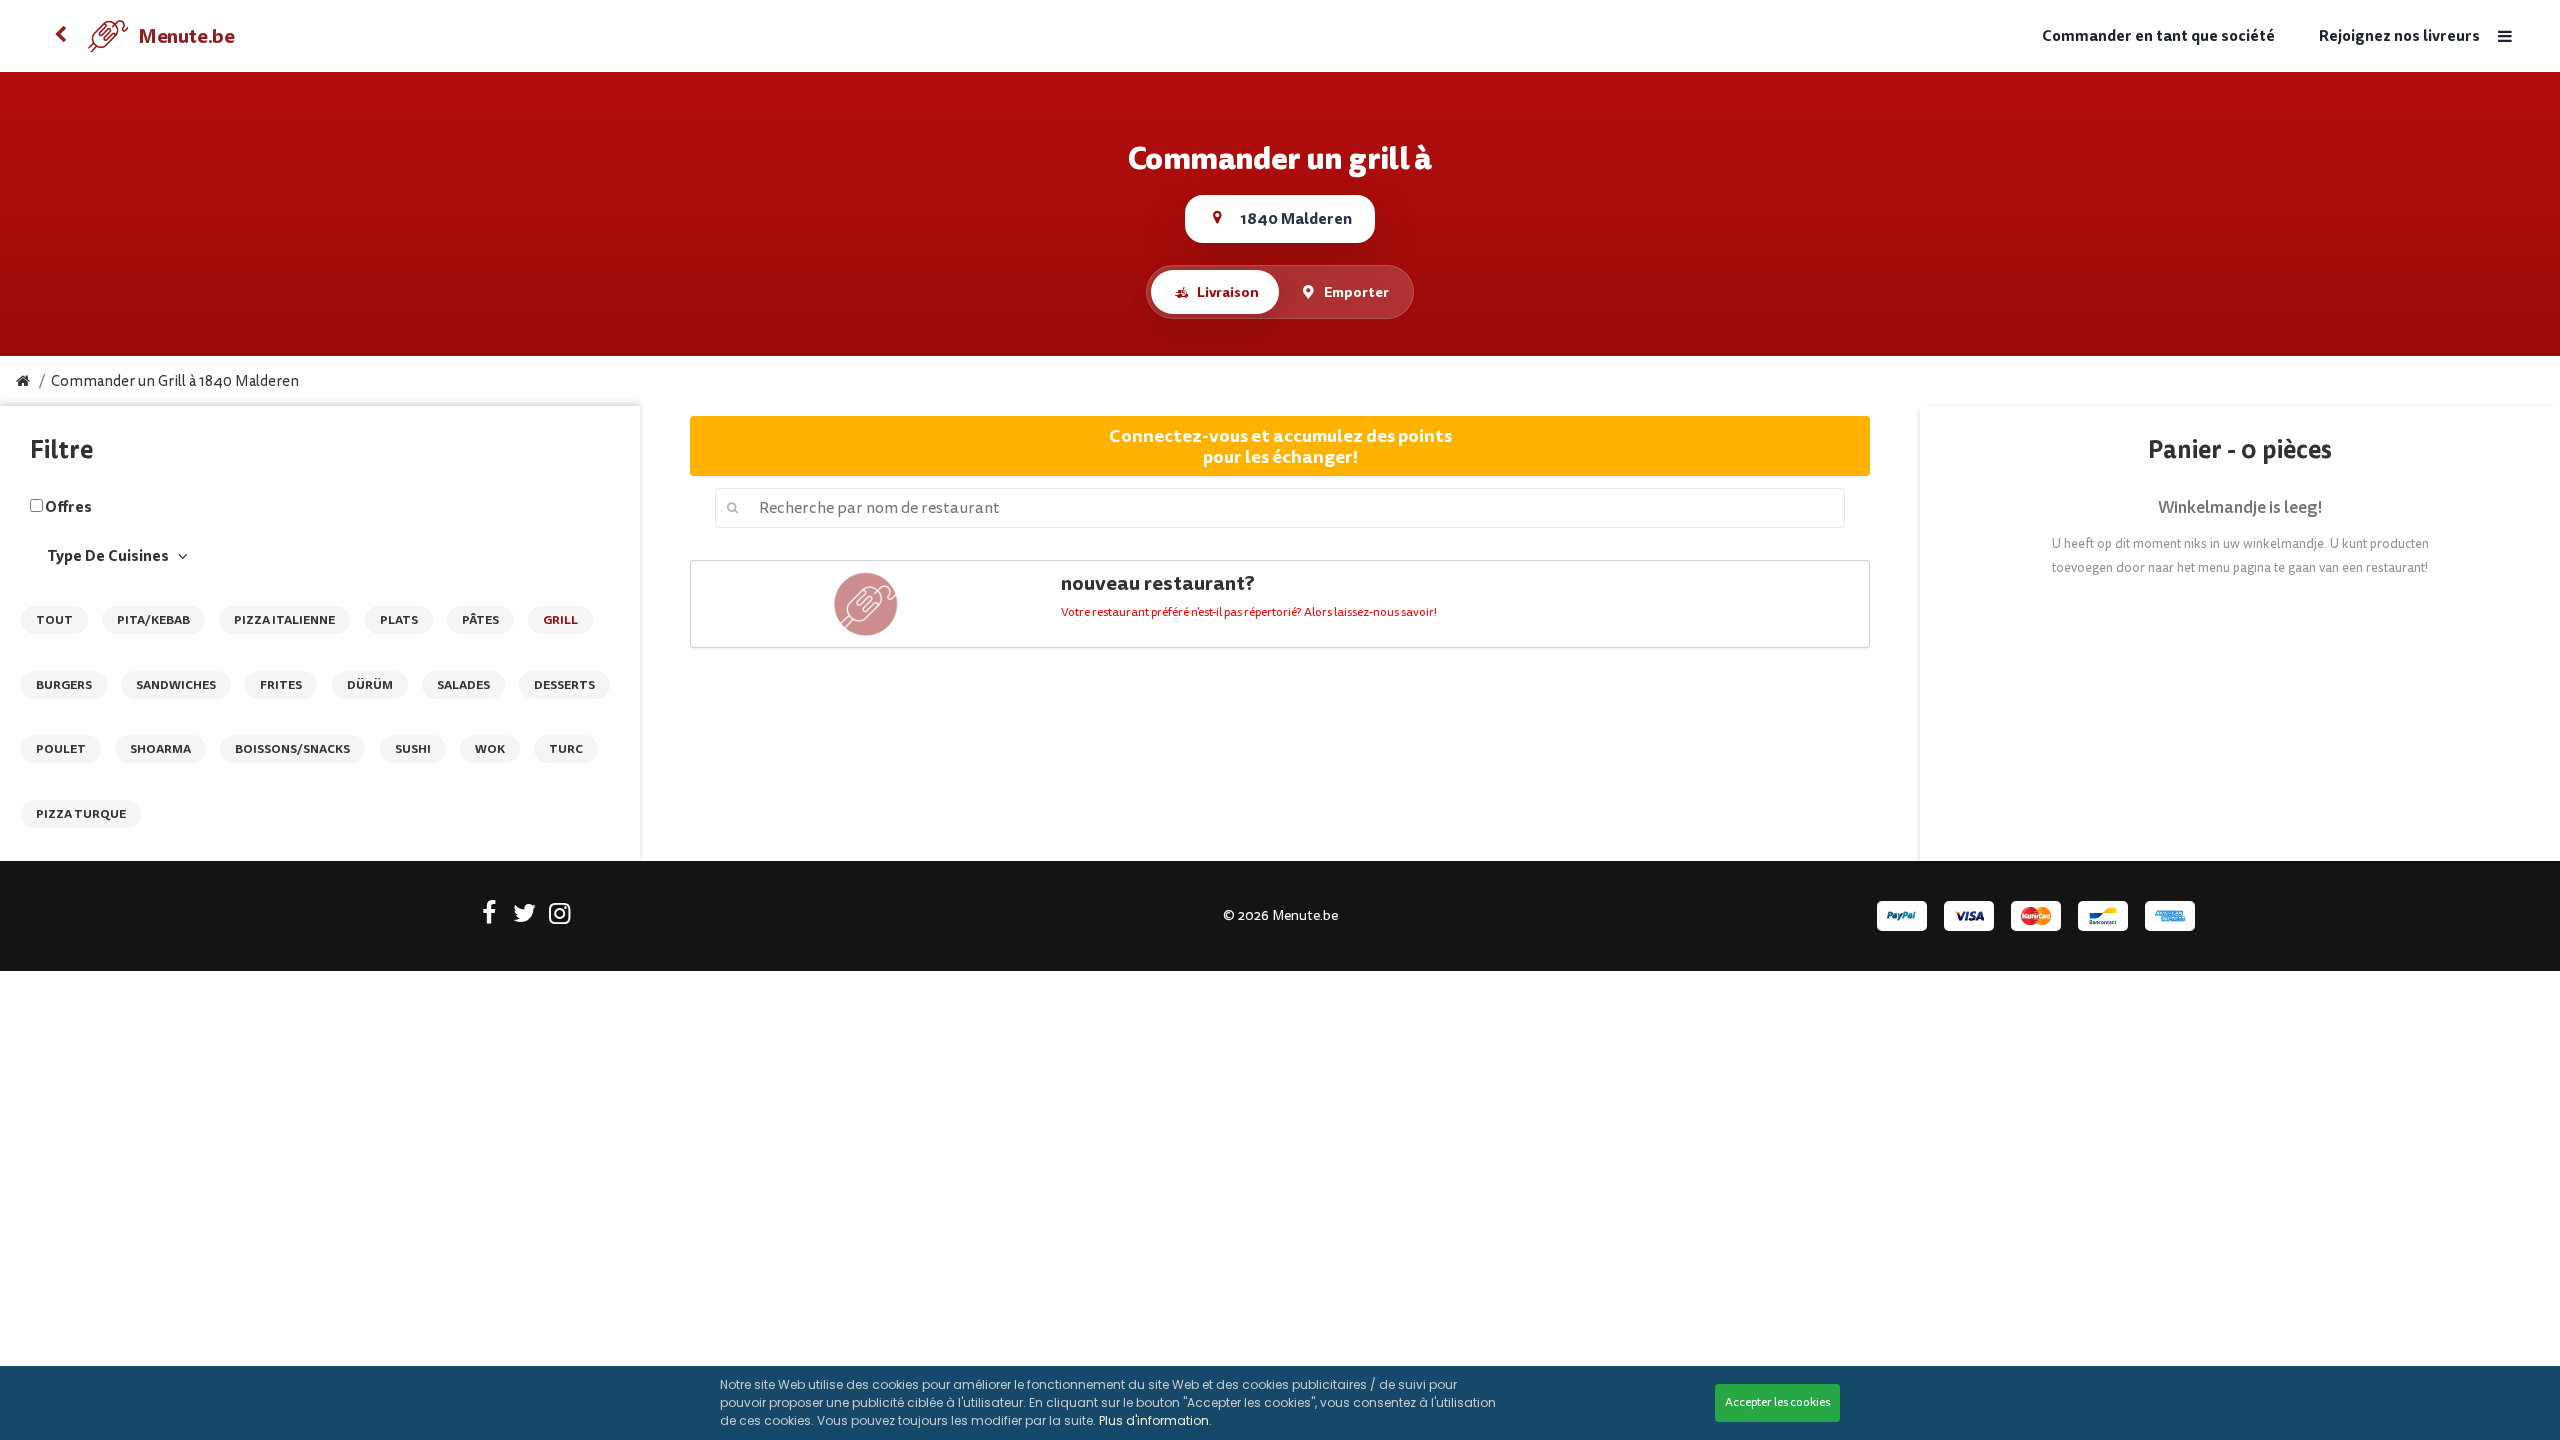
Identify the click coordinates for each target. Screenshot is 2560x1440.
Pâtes (480, 620)
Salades (463, 685)
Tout (54, 620)
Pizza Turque (81, 814)
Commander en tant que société (2158, 36)
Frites (281, 685)
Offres (68, 507)
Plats (399, 620)
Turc (566, 749)
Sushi (413, 749)
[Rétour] (60, 36)
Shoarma (160, 749)
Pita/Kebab (153, 620)
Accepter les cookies (1777, 1402)
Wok (490, 749)
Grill (560, 620)
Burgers (64, 685)
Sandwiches (176, 685)
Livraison (1228, 292)
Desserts (564, 685)
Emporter (1356, 292)
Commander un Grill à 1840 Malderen (175, 381)
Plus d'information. (1155, 1420)
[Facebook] (489, 917)
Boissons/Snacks (292, 749)
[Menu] (2505, 36)
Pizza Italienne (284, 620)
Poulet (61, 749)
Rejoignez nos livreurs (2399, 36)
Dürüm (370, 685)
